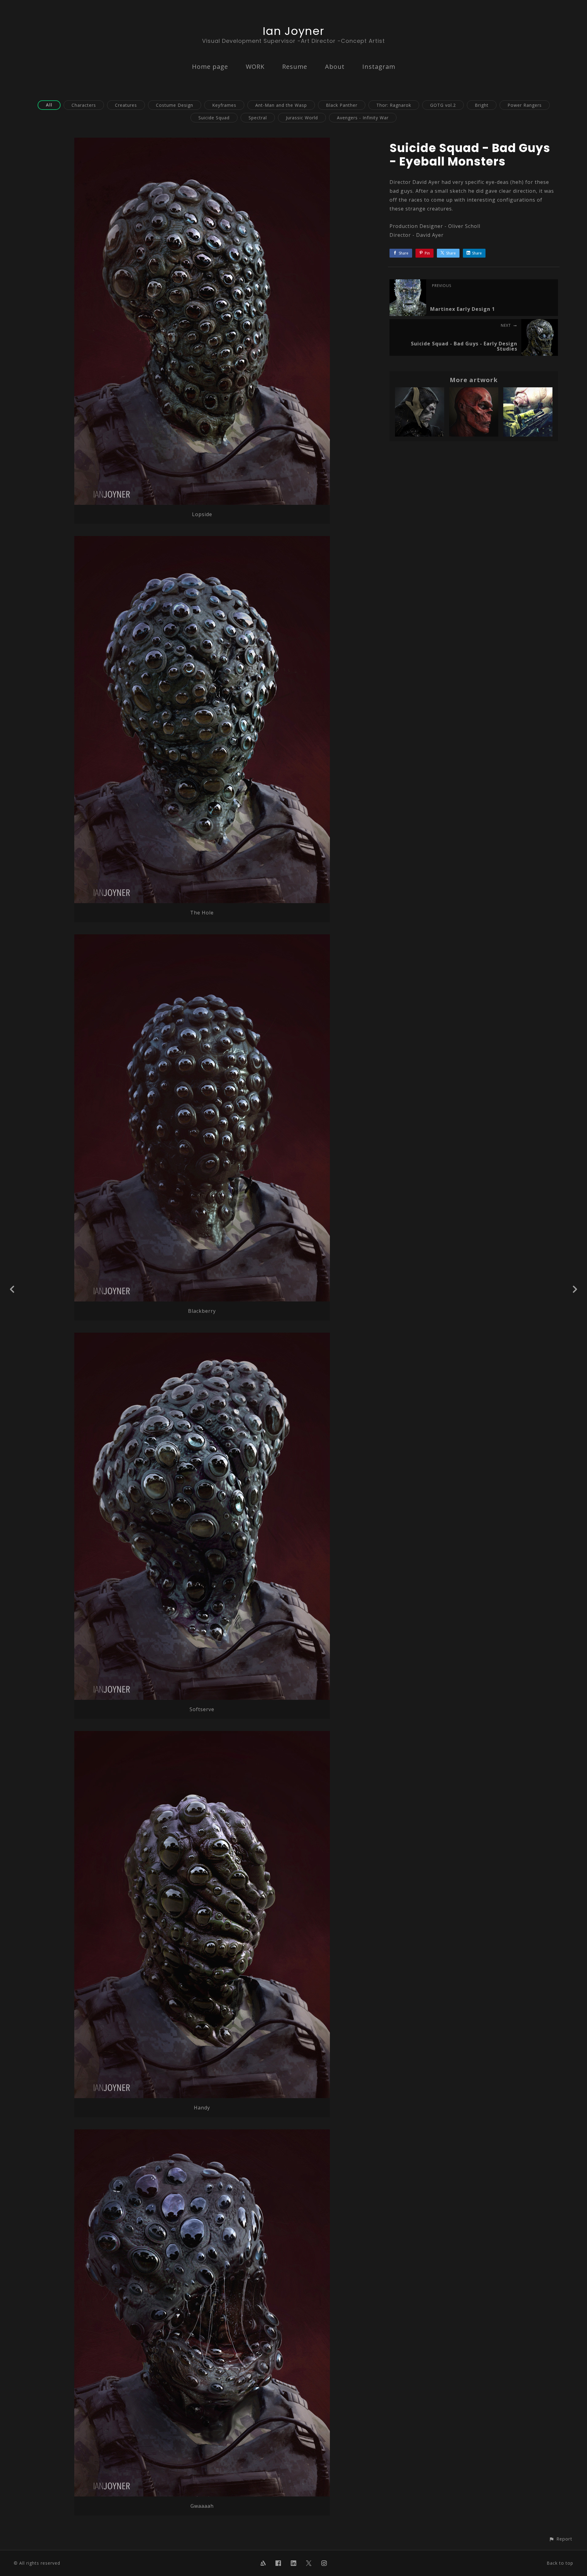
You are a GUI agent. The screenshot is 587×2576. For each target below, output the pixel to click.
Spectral (258, 118)
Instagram (379, 67)
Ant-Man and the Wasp (281, 105)
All (49, 105)
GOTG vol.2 (443, 105)
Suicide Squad (214, 118)
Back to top (560, 2563)
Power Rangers (525, 105)
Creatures (126, 105)
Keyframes (224, 105)
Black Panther (342, 105)
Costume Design (175, 105)
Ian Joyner (293, 31)
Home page (210, 67)
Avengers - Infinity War (363, 118)
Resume (295, 67)
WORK (255, 67)
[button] (561, 2539)
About (335, 67)
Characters (84, 105)
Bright (482, 105)
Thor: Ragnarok (394, 105)
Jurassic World (302, 118)
